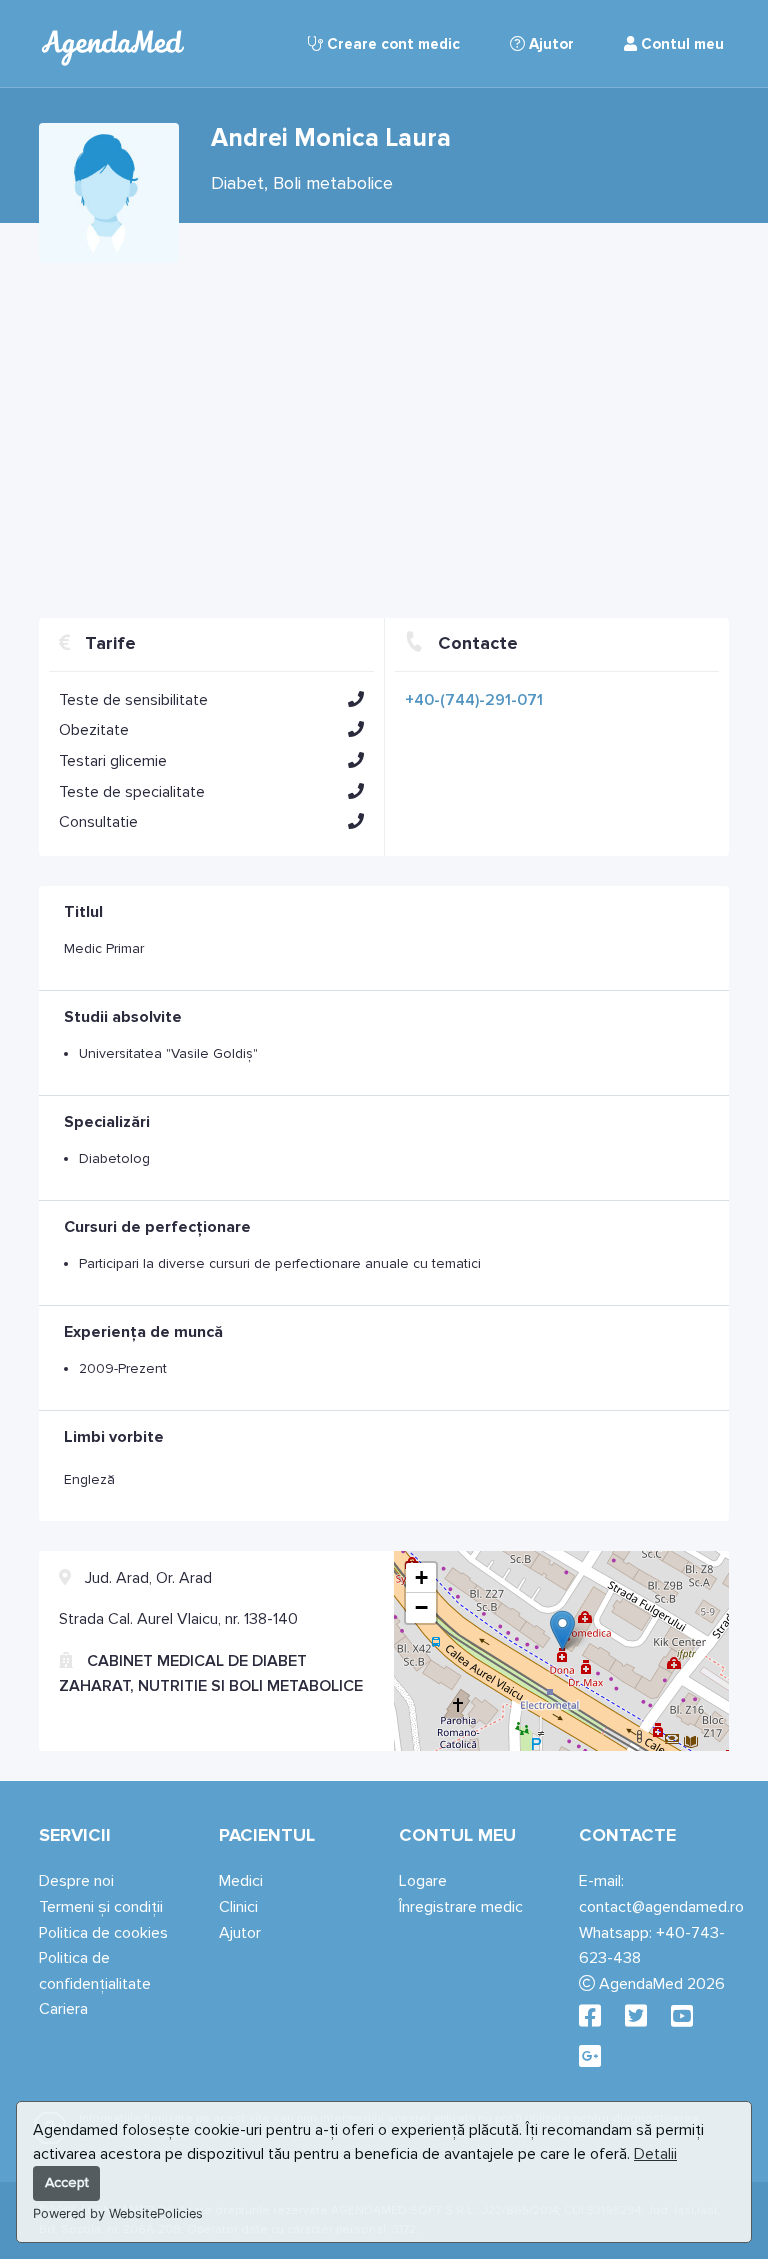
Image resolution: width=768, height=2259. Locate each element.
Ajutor (549, 44)
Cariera (63, 2009)
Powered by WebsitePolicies (118, 2213)
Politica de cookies (103, 1933)
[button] (356, 699)
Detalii (655, 2154)
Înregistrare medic (461, 1907)
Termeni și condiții (101, 1907)
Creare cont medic (391, 44)
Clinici (238, 1907)
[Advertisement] (384, 433)
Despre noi (76, 1881)
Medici (241, 1881)
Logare (423, 1881)
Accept (67, 2182)
